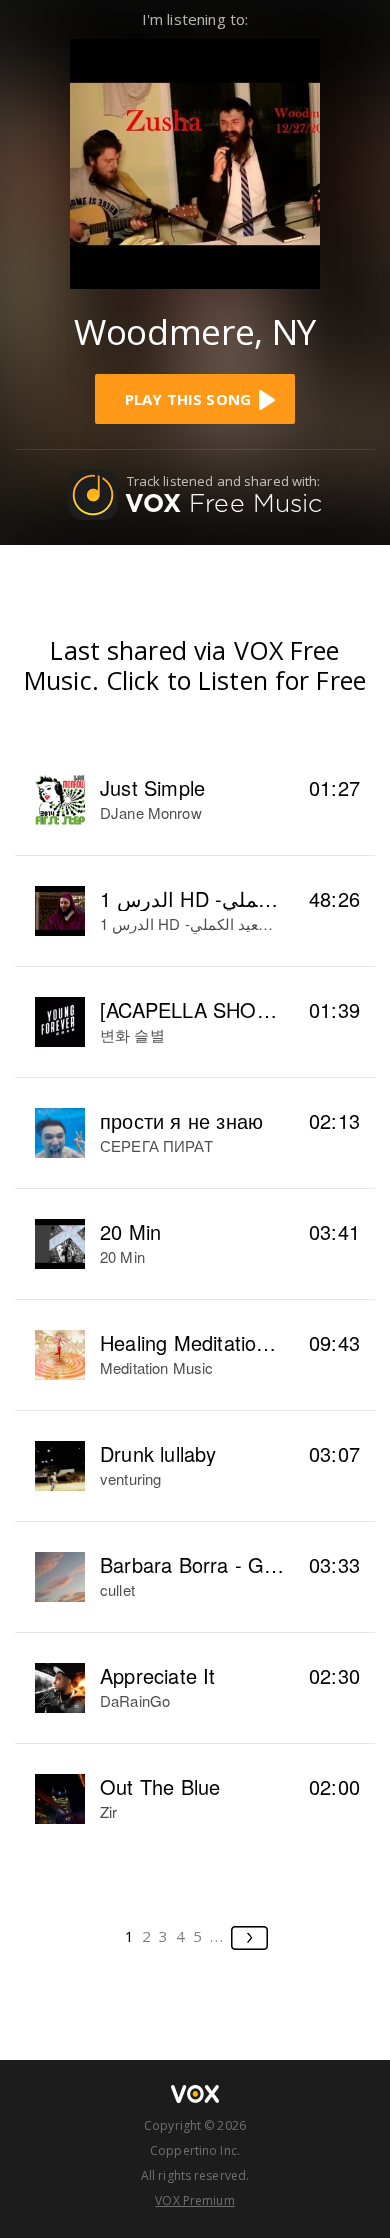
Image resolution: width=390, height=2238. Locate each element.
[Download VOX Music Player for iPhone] (195, 161)
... (217, 1936)
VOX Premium (194, 2200)
